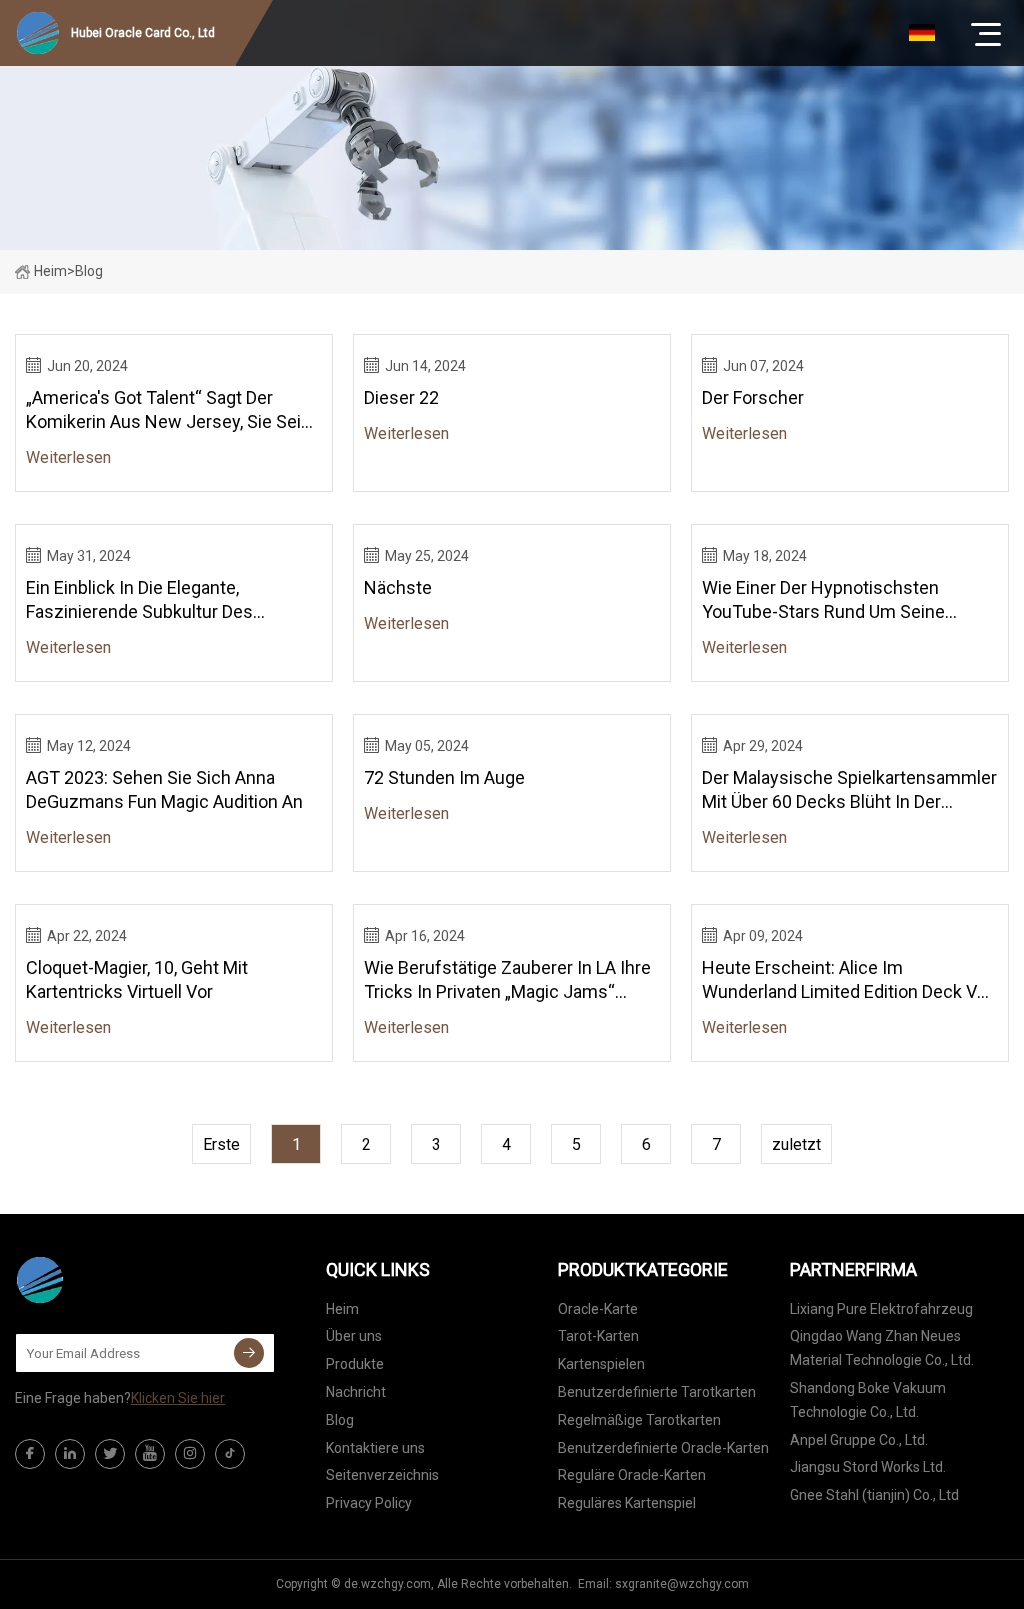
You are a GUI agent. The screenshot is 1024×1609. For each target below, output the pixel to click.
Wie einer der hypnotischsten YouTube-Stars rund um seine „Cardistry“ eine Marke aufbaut (823, 600)
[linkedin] (70, 1454)
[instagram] (190, 1454)
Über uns (354, 1336)
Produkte (355, 1364)
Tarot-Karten (598, 1336)
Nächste (398, 587)
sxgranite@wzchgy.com (682, 1584)
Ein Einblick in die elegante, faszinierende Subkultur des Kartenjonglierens (139, 600)
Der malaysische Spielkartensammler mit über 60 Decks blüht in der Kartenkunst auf (849, 790)
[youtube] (150, 1454)
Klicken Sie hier (178, 1398)
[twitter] (110, 1454)
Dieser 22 (401, 397)
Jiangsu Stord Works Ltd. (868, 1467)
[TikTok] (230, 1454)
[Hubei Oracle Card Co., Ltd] (115, 1280)
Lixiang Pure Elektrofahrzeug (881, 1309)
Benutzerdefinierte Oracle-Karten (663, 1448)
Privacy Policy (369, 1503)
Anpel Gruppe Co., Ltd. (859, 1440)
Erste (221, 1144)
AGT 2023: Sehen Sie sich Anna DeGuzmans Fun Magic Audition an (164, 789)
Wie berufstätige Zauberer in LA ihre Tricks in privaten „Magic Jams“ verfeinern (507, 980)
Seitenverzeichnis (382, 1475)
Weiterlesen (68, 457)
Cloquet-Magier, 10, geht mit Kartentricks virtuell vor (137, 979)
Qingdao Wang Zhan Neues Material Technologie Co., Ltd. (882, 1348)
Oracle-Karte (598, 1309)
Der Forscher (753, 397)
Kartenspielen (601, 1364)
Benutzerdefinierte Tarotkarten (657, 1392)
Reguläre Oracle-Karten (632, 1475)
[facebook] (30, 1454)
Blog (340, 1420)
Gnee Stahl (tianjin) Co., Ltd (874, 1495)
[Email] (249, 1353)
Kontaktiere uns (375, 1448)
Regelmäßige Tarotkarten (639, 1420)
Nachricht (356, 1392)
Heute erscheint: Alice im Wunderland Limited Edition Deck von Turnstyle (849, 980)
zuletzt (796, 1144)
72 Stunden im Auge (444, 777)
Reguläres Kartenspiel (627, 1503)
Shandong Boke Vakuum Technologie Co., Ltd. (868, 1400)
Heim (50, 271)
